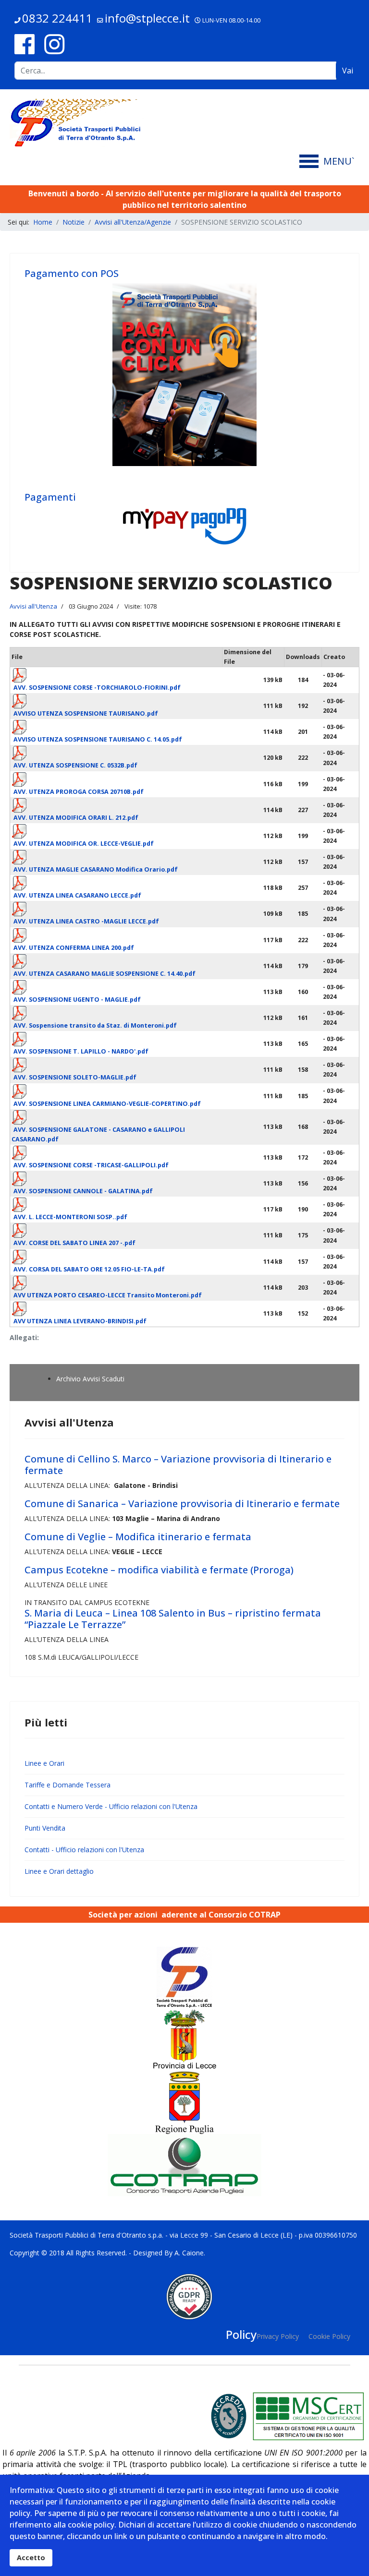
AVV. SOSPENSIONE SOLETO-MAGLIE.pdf (75, 1077)
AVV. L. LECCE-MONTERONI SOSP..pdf (70, 1217)
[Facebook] (25, 44)
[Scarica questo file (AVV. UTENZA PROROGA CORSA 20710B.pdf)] (116, 784)
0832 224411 (57, 18)
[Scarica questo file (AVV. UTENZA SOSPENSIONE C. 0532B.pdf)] (116, 757)
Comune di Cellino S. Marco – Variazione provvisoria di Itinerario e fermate (178, 1465)
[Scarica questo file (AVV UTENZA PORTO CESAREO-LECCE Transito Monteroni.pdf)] (116, 1287)
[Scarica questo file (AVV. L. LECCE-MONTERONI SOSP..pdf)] (116, 1209)
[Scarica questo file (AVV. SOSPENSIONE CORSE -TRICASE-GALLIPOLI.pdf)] (116, 1157)
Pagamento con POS (72, 273)
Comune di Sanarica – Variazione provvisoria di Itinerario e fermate (182, 1504)
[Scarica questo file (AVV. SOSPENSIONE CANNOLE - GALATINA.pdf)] (116, 1183)
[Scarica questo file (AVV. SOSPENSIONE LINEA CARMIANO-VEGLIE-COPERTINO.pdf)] (116, 1096)
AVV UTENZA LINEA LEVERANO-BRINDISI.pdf (80, 1321)
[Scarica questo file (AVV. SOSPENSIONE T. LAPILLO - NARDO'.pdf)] (116, 1043)
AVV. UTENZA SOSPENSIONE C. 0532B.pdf (75, 765)
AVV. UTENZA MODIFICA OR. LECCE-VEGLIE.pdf (84, 844)
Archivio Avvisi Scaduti (90, 1379)
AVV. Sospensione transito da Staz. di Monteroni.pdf (95, 1025)
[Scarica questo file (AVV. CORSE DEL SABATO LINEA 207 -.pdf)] (116, 1235)
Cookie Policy (329, 2336)
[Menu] (329, 161)
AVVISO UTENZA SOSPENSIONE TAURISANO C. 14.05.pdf (98, 739)
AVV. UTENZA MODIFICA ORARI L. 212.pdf (76, 818)
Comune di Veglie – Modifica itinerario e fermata (138, 1537)
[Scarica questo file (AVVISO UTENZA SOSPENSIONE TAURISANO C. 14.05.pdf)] (116, 731)
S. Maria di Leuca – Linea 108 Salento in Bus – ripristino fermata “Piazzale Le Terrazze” (173, 1619)
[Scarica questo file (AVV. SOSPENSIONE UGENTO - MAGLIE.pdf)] (116, 992)
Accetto (31, 2558)
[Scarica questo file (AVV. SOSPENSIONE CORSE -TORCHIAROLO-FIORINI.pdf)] (116, 680)
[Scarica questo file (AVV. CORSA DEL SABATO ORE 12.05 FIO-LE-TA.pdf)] (116, 1261)
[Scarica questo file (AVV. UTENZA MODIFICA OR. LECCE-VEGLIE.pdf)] (116, 836)
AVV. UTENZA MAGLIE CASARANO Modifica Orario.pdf (96, 869)
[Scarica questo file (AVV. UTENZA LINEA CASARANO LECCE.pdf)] (116, 887)
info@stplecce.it (147, 18)
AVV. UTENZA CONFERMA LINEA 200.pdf (74, 948)
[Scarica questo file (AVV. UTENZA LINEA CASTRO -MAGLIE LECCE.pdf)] (116, 913)
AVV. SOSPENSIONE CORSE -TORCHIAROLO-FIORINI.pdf (97, 688)
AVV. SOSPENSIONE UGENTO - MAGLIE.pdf (77, 1000)
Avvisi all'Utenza (33, 606)
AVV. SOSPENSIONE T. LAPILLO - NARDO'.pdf (81, 1051)
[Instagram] (54, 44)
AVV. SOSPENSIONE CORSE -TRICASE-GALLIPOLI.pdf (91, 1165)
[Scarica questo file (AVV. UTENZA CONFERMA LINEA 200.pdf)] (116, 940)
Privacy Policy (278, 2336)
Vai (348, 71)
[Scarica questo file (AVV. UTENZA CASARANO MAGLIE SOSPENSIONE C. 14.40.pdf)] (116, 966)
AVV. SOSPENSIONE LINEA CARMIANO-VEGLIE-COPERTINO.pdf (107, 1104)
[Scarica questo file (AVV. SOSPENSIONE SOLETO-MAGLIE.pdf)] (116, 1069)
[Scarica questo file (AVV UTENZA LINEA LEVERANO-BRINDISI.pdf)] (116, 1313)
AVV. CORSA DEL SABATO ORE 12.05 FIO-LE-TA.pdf (89, 1269)
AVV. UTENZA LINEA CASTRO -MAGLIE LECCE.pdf (86, 921)
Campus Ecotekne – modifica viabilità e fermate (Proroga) (159, 1570)
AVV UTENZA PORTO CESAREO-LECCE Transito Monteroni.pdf (108, 1295)
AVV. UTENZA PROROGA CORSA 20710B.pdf (79, 792)
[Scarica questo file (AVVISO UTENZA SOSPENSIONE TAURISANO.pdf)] (116, 706)
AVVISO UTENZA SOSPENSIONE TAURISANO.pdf (86, 713)
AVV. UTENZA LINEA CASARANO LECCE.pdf (77, 895)
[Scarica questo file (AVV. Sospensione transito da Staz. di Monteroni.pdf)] (116, 1018)
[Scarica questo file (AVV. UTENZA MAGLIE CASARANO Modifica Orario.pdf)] (116, 862)
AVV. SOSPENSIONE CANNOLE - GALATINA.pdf (83, 1191)
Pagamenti (50, 497)
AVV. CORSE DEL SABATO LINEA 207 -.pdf (74, 1243)
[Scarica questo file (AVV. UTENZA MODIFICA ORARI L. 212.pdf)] (116, 810)
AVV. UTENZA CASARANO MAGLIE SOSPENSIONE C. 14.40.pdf (105, 974)
